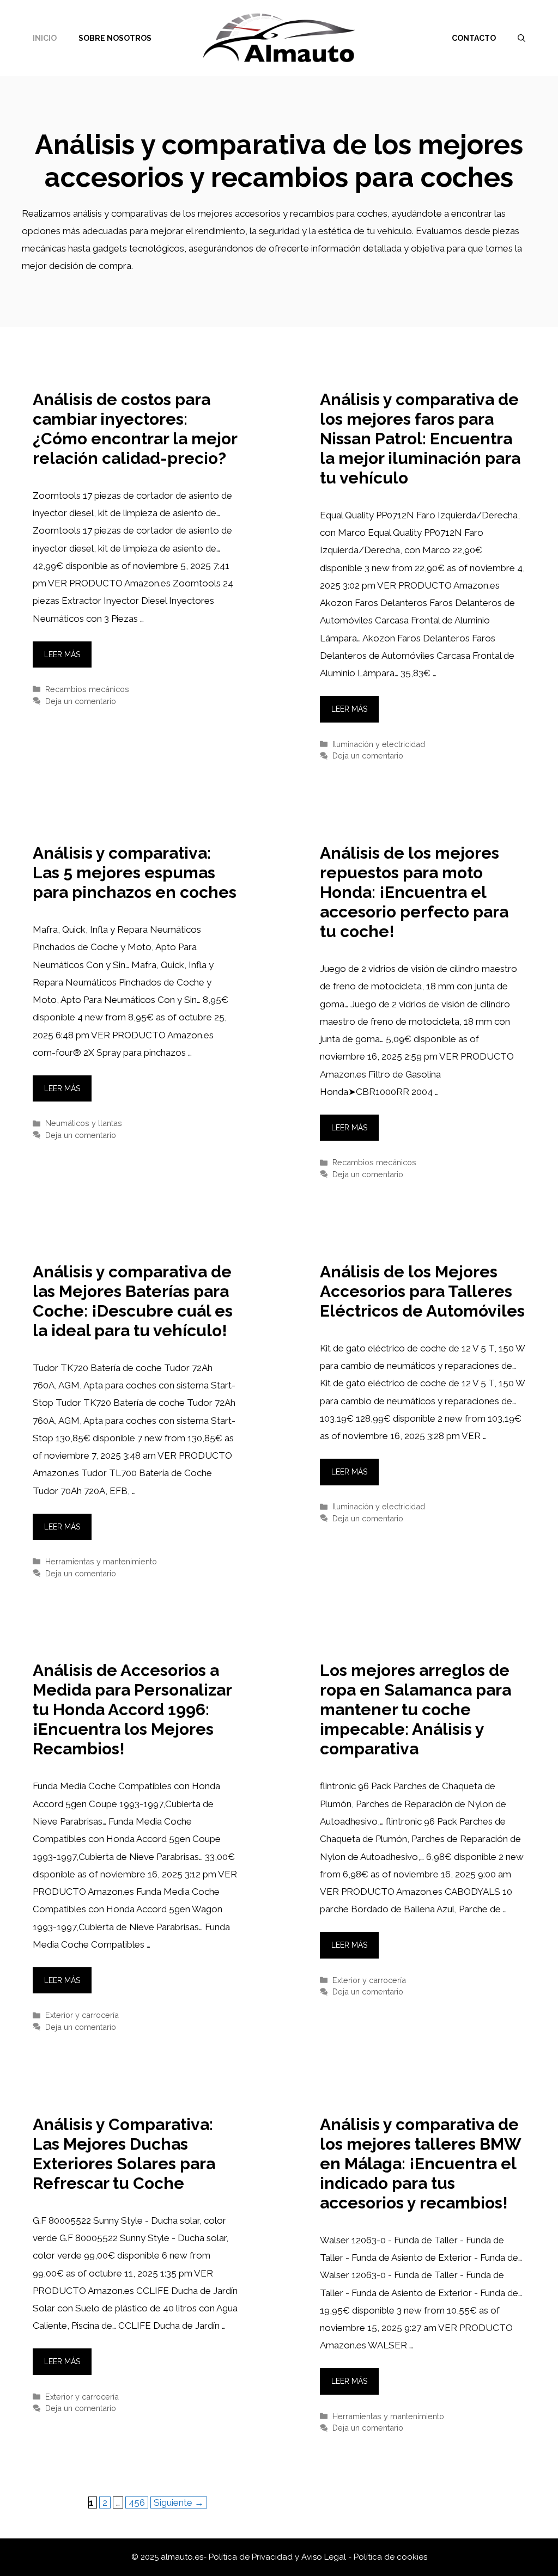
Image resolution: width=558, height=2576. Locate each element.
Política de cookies (390, 2557)
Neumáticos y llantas (84, 1123)
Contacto (474, 38)
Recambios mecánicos (87, 689)
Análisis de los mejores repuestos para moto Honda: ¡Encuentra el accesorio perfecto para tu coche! (414, 892)
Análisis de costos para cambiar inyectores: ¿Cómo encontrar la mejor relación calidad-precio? (135, 429)
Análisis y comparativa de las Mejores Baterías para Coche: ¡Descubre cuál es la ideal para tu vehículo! (133, 1301)
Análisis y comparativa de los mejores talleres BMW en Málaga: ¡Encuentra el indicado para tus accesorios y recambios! (420, 2164)
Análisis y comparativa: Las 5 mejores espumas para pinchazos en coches (135, 873)
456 (138, 2502)
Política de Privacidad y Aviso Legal (278, 2557)
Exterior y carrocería (82, 2015)
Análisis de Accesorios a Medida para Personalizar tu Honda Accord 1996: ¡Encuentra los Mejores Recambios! (132, 1709)
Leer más (62, 654)
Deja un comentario (81, 701)
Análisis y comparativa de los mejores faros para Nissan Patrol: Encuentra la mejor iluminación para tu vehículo (420, 439)
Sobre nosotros (115, 38)
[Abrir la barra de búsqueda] (521, 38)
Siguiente (179, 2502)
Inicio (45, 38)
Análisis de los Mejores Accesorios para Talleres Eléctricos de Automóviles (422, 1291)
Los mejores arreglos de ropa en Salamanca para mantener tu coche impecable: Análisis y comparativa (416, 1709)
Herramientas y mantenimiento (101, 1561)
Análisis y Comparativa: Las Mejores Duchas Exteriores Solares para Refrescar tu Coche (124, 2154)
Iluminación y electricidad (379, 744)
